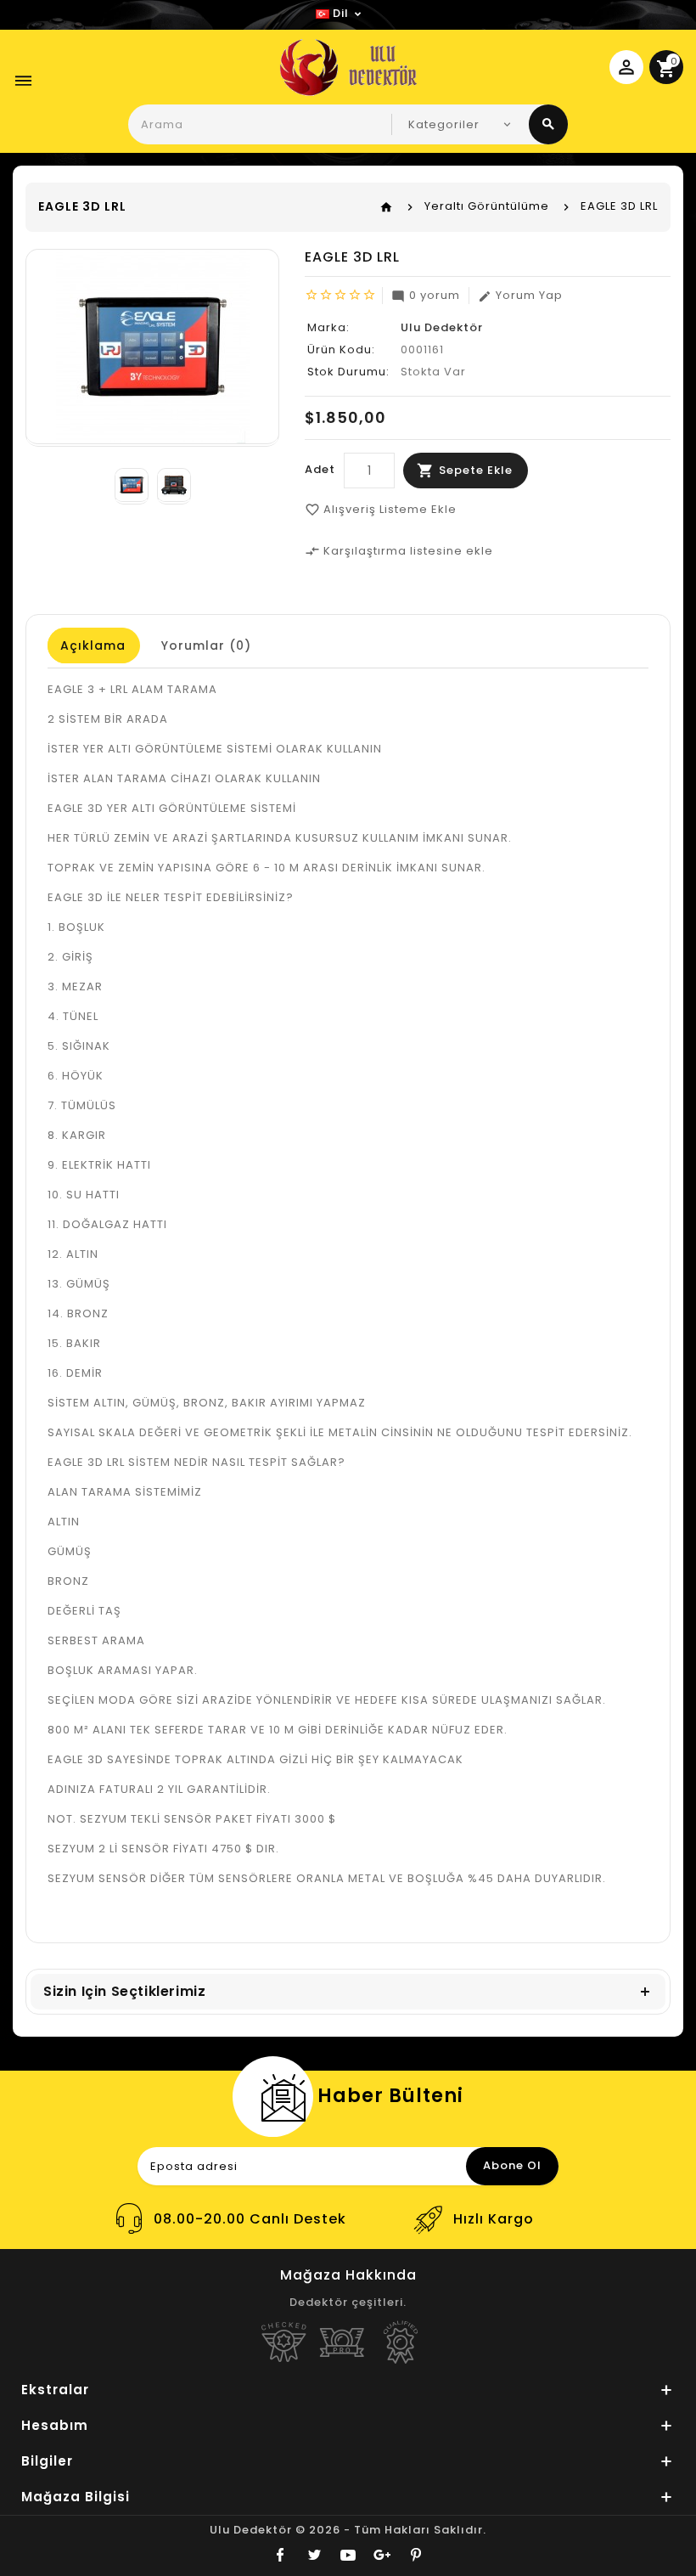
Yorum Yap (520, 295)
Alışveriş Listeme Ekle (381, 509)
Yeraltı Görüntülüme (487, 206)
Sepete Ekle (476, 470)
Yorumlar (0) (206, 645)
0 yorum (426, 295)
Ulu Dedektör (442, 327)
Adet (320, 469)
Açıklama (93, 645)
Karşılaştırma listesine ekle (399, 551)
